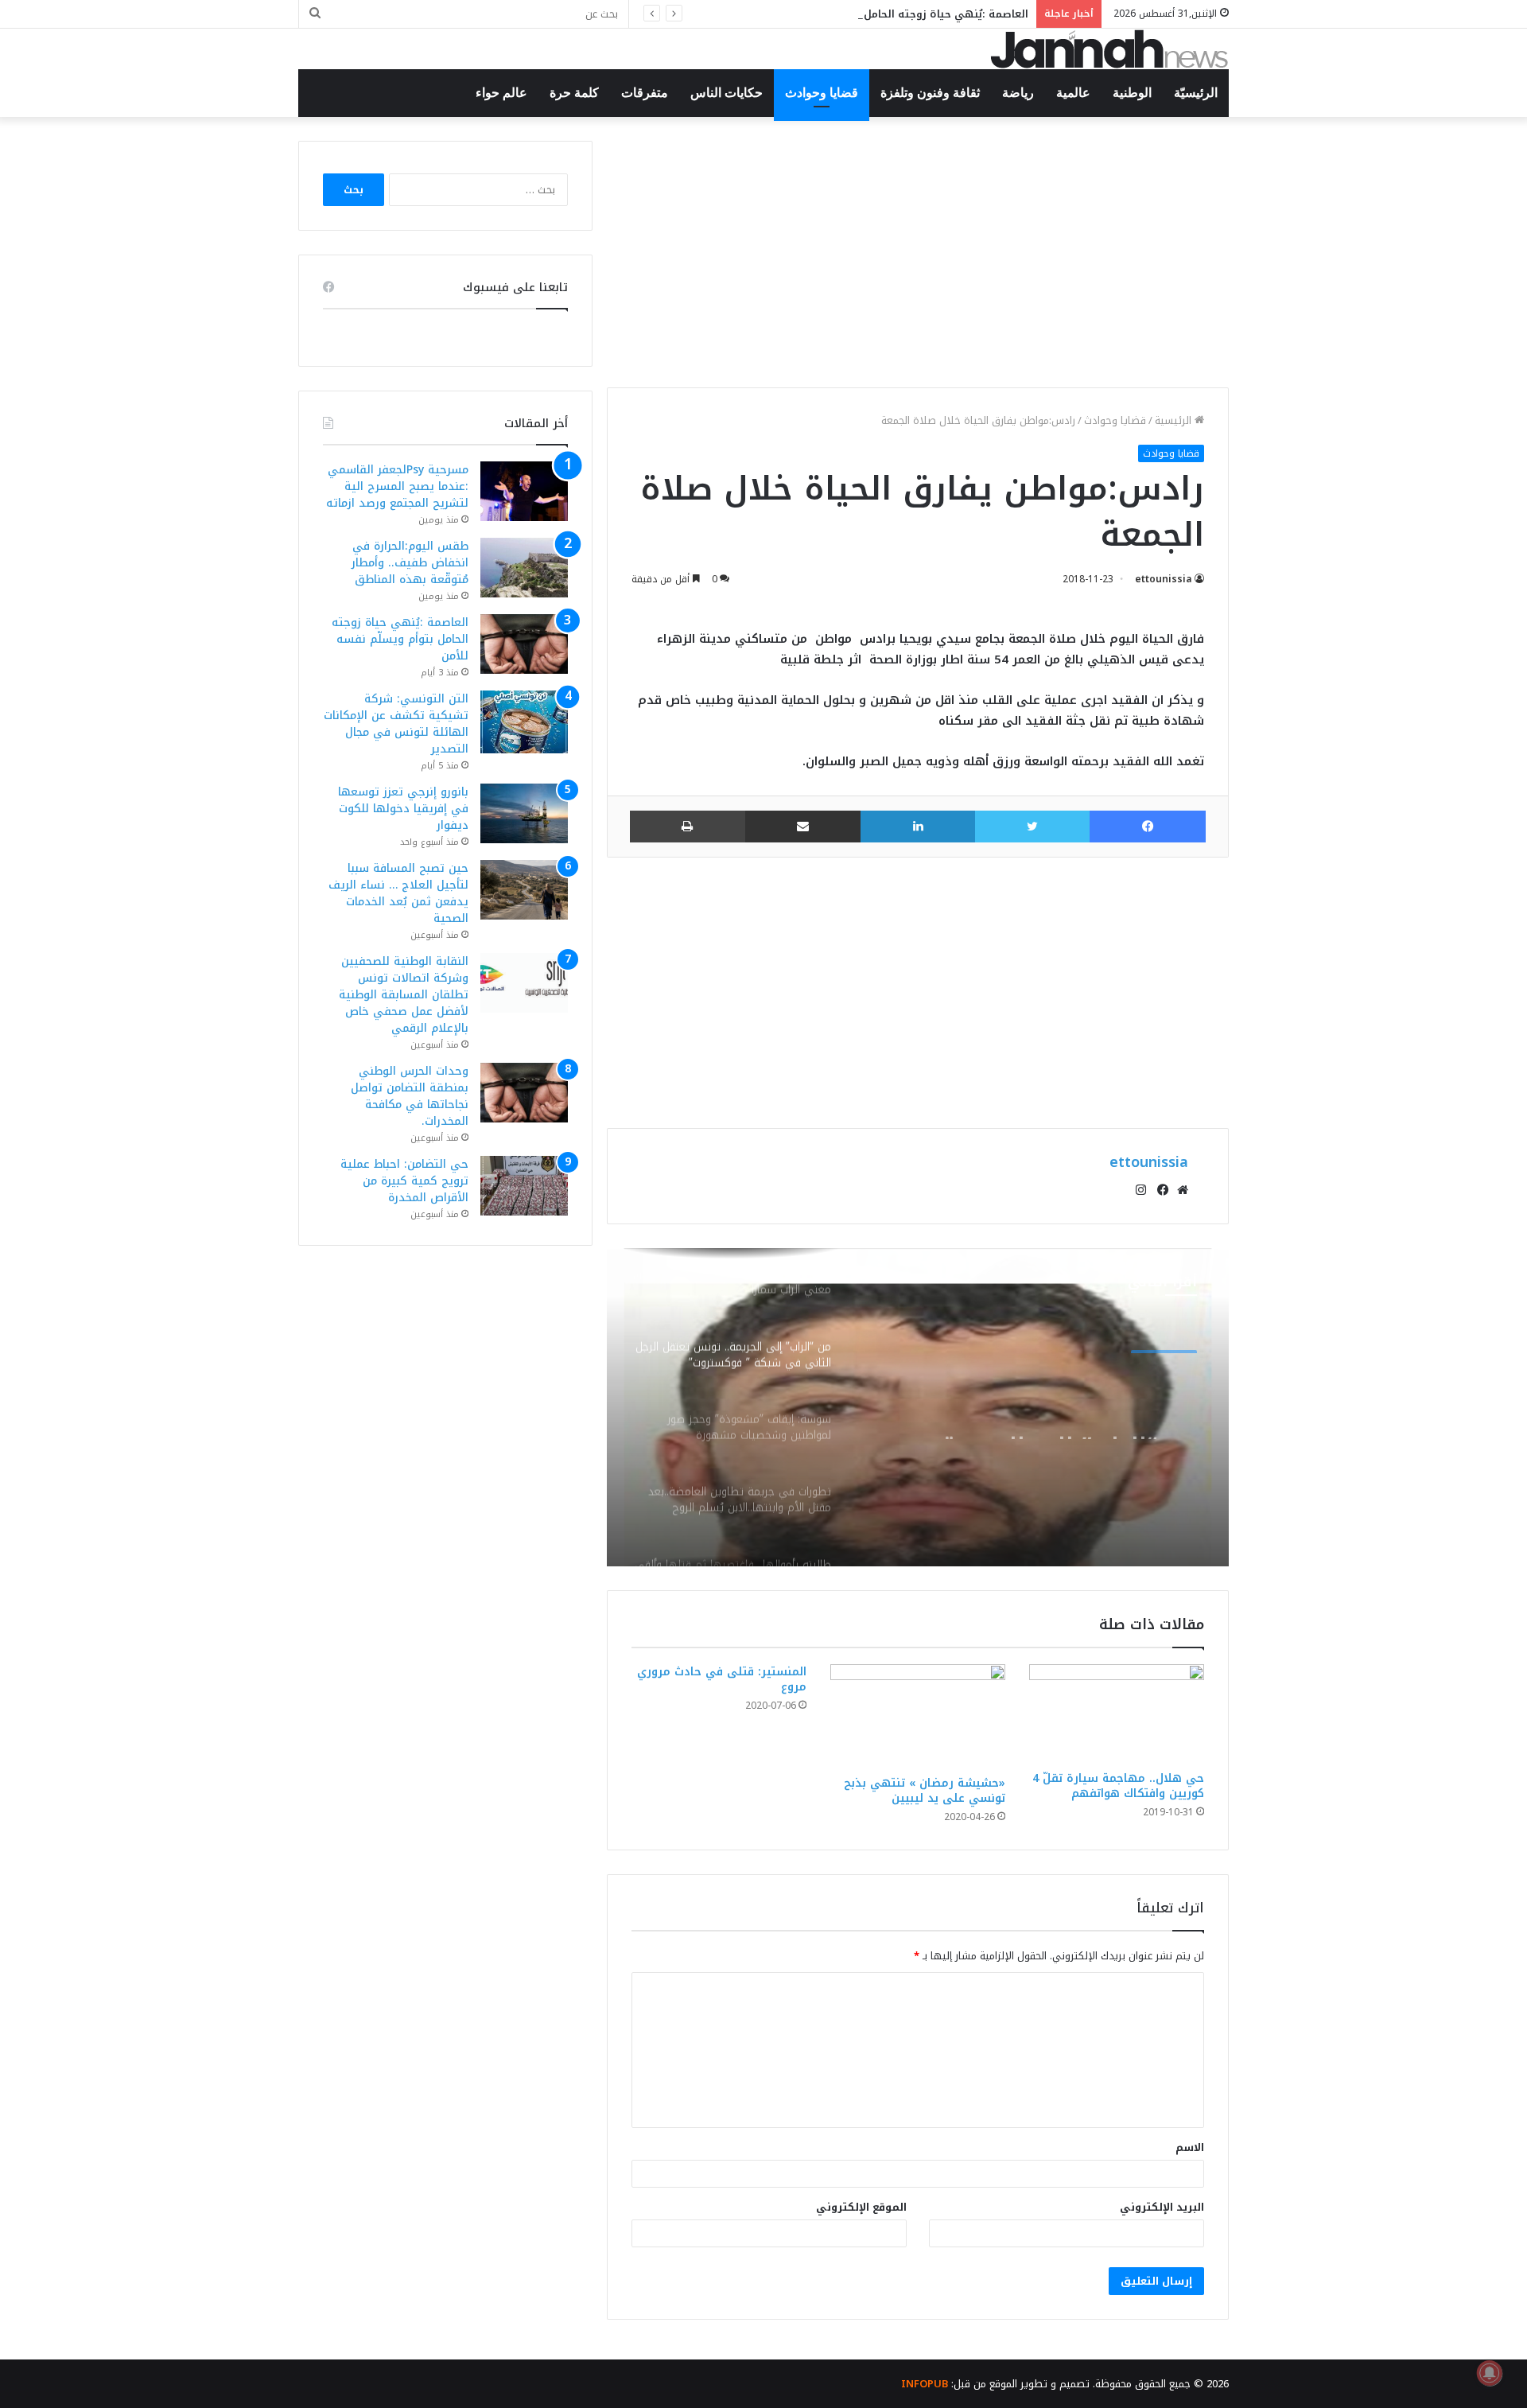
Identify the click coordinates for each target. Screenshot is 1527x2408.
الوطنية (1132, 93)
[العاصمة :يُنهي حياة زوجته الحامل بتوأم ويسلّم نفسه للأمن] (524, 644)
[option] (918, 1407)
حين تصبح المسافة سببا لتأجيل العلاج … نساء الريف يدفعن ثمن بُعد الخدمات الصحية (398, 893)
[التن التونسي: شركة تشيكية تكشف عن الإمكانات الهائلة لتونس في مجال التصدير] (524, 722)
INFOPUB (925, 2384)
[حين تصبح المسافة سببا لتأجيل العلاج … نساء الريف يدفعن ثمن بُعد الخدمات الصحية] (524, 890)
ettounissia (1164, 579)
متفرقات (645, 93)
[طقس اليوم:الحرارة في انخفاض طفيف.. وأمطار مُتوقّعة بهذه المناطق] (524, 568)
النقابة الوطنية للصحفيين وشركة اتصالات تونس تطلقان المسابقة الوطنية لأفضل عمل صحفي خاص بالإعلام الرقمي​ (404, 995)
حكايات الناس (727, 93)
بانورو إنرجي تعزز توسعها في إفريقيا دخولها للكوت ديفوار (403, 809)
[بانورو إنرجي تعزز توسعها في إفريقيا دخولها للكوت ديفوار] (524, 813)
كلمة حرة (574, 93)
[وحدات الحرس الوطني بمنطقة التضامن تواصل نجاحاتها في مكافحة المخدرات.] (524, 1093)
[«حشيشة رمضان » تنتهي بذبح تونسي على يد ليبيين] (918, 1716)
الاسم (1190, 2147)
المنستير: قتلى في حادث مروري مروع (722, 1679)
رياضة (1018, 93)
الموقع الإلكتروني (861, 2207)
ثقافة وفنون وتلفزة (930, 93)
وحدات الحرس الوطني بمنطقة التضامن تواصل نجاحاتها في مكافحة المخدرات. (410, 1096)
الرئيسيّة (1196, 93)
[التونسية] (1109, 49)
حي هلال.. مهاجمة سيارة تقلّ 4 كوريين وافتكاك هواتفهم (1118, 1786)
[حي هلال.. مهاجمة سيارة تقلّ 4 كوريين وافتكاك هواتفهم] (1117, 1714)
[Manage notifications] (1490, 2373)
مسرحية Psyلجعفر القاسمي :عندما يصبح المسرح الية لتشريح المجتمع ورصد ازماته (397, 486)
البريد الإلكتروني (1162, 2207)
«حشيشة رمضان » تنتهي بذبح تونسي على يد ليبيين (925, 1791)
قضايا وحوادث (822, 93)
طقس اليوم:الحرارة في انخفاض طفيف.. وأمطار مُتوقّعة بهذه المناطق (410, 563)
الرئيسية (1175, 420)
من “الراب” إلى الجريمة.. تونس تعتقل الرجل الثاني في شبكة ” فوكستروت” (1030, 1410)
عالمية (1073, 93)
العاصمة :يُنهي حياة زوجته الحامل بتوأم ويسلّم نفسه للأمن (883, 14)
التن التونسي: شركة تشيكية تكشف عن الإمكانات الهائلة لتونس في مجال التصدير (396, 724)
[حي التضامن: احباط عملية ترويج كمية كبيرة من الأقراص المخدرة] (524, 1186)
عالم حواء (501, 93)
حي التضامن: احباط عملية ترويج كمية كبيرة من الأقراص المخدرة (404, 1181)
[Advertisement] (918, 252)
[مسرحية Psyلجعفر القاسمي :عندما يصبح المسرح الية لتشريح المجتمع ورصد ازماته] (524, 491)
